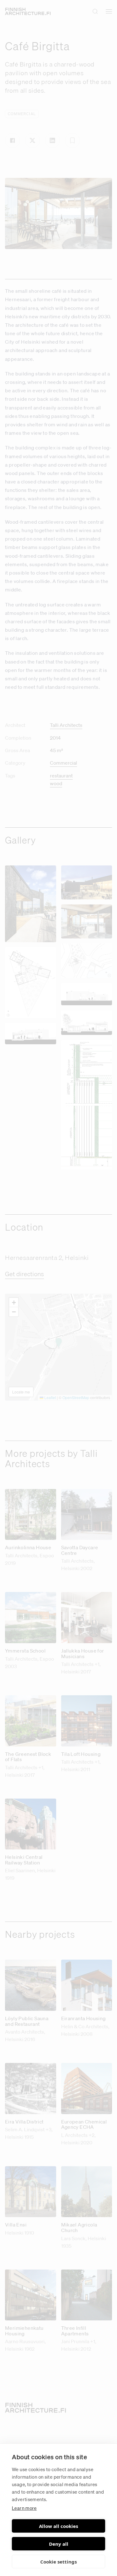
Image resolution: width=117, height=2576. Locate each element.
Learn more (24, 2508)
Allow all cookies (58, 2526)
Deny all (59, 2544)
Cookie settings (58, 2562)
